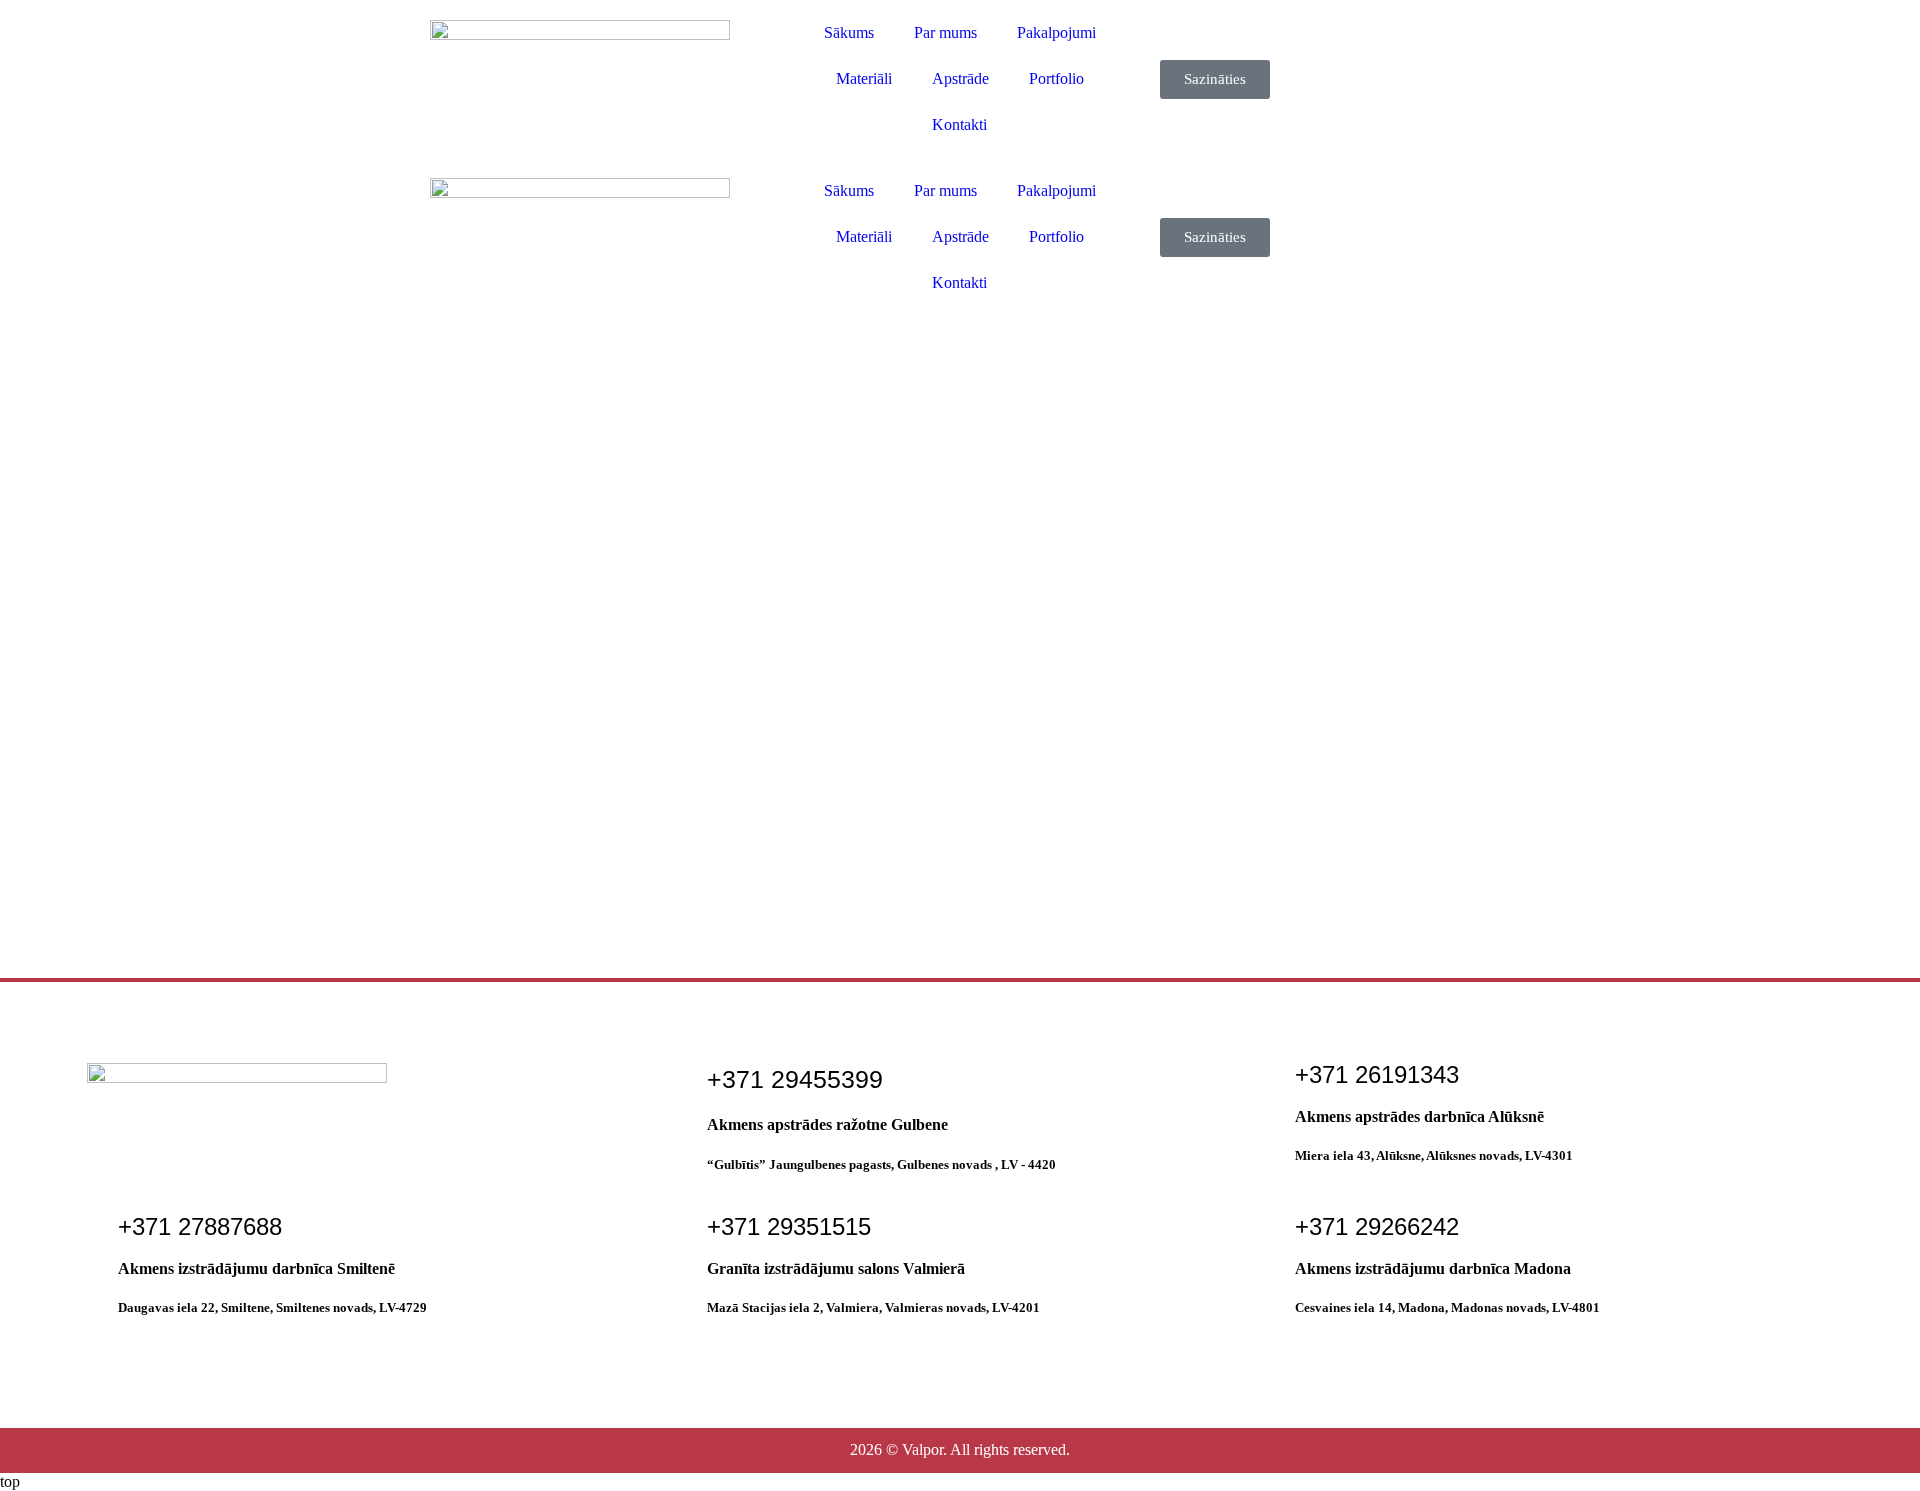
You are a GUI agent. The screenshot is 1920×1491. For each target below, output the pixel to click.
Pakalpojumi (1056, 32)
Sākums (849, 32)
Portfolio (1056, 78)
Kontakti (959, 124)
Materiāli (864, 78)
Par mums (945, 32)
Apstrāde (960, 78)
